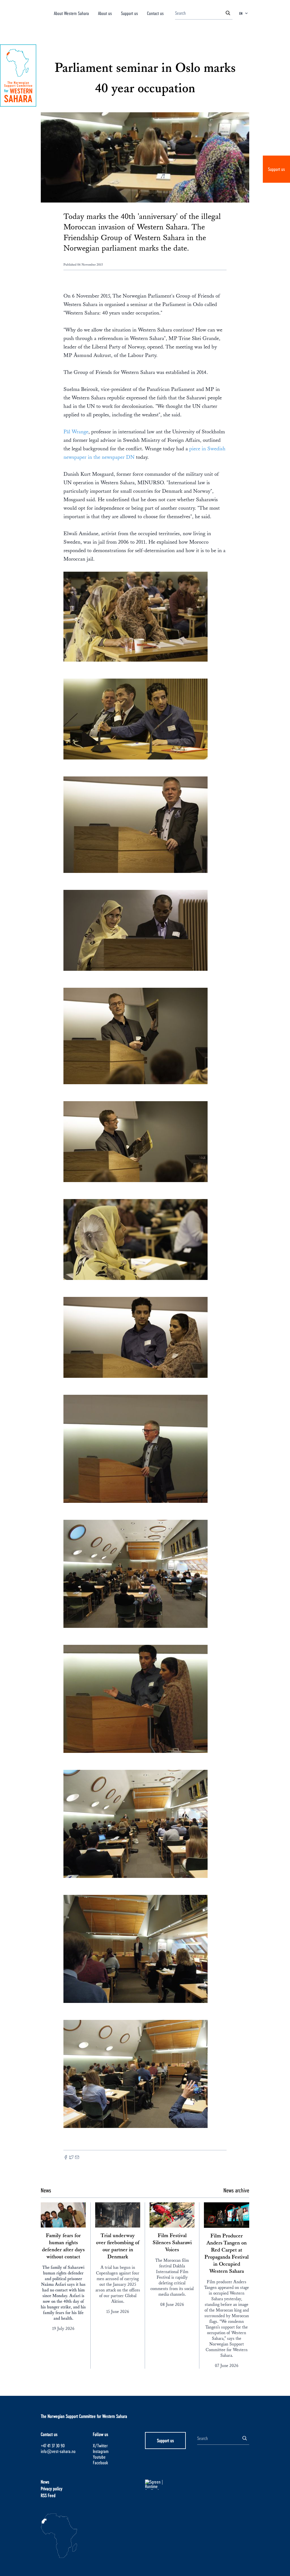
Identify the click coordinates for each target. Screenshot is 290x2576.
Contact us (155, 13)
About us (105, 13)
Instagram (101, 2451)
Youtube (99, 2457)
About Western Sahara (71, 13)
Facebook (100, 2462)
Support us (276, 169)
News (45, 2482)
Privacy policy (52, 2488)
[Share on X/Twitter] (71, 2158)
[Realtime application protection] (171, 2485)
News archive (236, 2190)
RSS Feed (48, 2495)
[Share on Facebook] (66, 2158)
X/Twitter (100, 2445)
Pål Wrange (76, 432)
